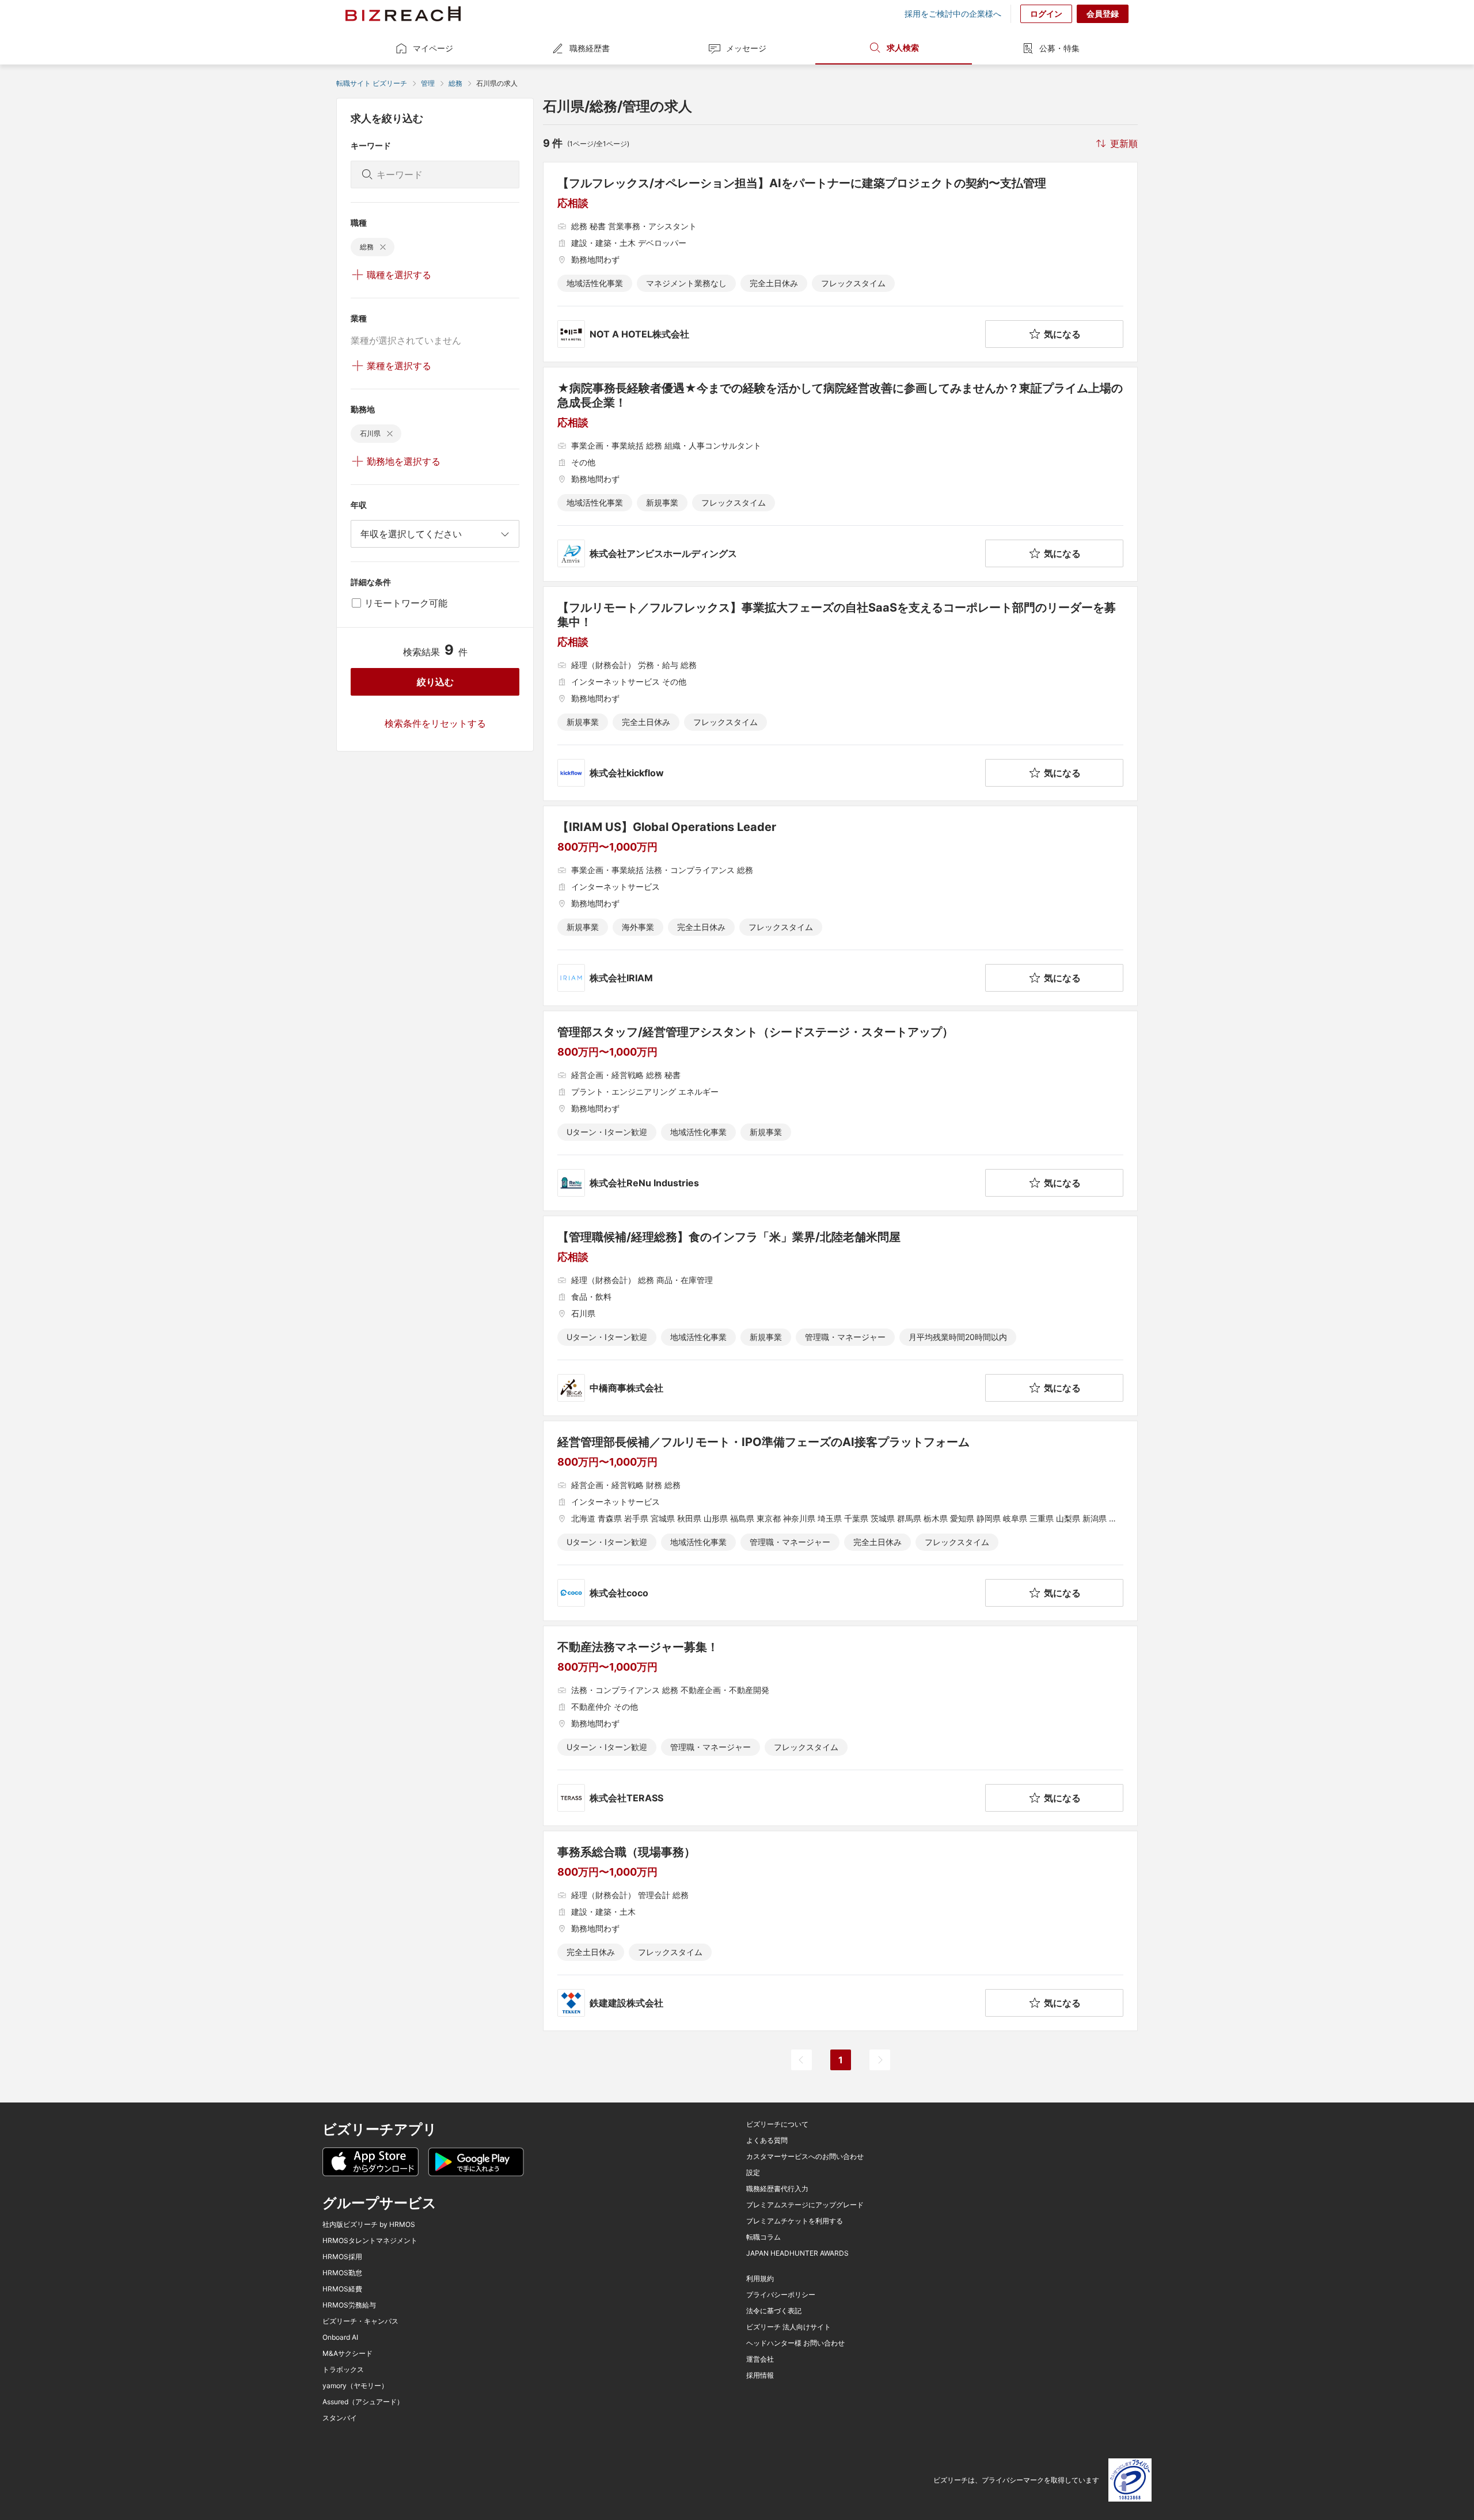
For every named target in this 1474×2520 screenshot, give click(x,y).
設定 (753, 2173)
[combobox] (435, 534)
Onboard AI (340, 2337)
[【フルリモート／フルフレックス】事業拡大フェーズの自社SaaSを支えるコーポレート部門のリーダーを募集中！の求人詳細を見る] (840, 694)
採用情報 (760, 2375)
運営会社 (760, 2359)
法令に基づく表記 (774, 2311)
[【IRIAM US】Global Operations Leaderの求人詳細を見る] (840, 906)
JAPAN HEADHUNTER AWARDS (797, 2253)
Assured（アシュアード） (363, 2402)
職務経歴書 (590, 48)
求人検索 (903, 48)
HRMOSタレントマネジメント (370, 2241)
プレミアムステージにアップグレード (805, 2205)
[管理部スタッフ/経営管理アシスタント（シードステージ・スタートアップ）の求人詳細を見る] (840, 1111)
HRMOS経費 (342, 2289)
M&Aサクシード (347, 2354)
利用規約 (760, 2279)
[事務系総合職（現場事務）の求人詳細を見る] (840, 1931)
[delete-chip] (383, 247)
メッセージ (746, 48)
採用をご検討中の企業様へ (953, 14)
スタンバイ (340, 2418)
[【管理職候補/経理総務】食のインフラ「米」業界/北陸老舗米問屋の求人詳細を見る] (840, 1316)
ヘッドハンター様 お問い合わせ (795, 2343)
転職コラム (763, 2237)
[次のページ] (880, 2060)
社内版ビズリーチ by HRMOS (369, 2225)
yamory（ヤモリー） (355, 2386)
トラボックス (343, 2370)
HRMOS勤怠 (342, 2273)
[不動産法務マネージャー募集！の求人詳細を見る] (840, 1726)
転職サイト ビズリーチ (372, 83)
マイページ (433, 48)
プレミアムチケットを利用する (795, 2221)
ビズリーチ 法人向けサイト (789, 2327)
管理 (428, 83)
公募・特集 (1059, 48)
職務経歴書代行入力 (777, 2189)
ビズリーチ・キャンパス (360, 2321)
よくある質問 (767, 2141)
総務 (455, 83)
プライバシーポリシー (781, 2295)
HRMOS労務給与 (349, 2305)
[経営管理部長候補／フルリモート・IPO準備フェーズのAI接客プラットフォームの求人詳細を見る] (840, 1521)
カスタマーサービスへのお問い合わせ (805, 2157)
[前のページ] (801, 2060)
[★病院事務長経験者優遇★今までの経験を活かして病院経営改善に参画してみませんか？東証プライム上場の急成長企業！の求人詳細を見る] (840, 474)
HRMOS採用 (342, 2257)
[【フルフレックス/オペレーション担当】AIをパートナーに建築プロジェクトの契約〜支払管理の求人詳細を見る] (840, 262)
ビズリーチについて (777, 2124)
